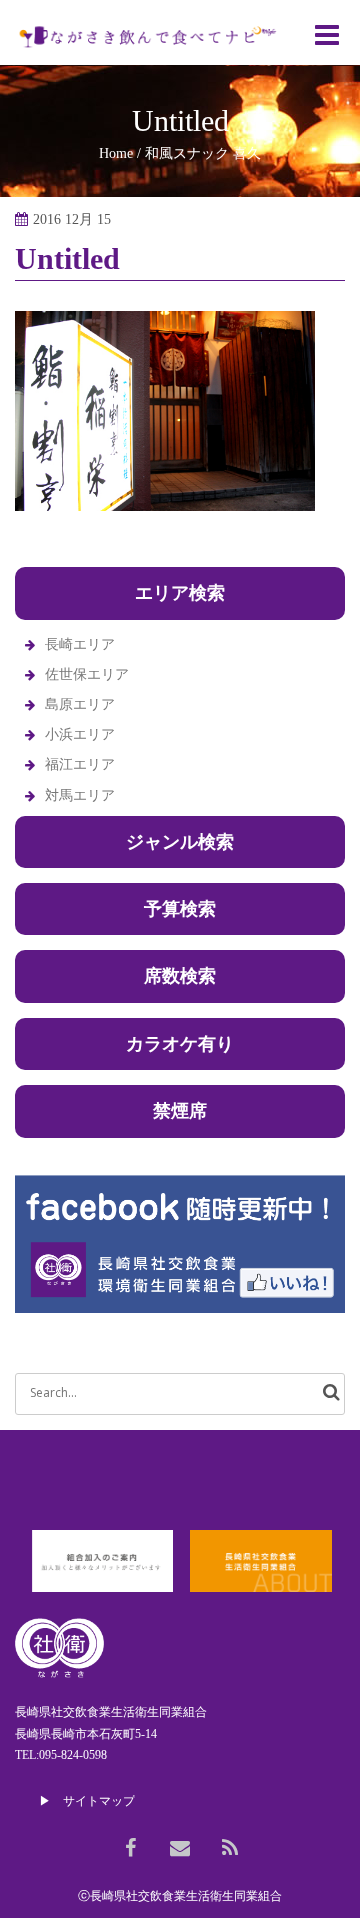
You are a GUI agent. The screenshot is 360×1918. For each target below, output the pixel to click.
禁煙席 (180, 1111)
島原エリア (80, 704)
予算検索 (180, 909)
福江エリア (80, 764)
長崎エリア (80, 644)
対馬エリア (80, 795)
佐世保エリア (87, 674)
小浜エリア (80, 734)
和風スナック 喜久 (203, 153)
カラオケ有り (180, 1044)
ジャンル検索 (180, 842)
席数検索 (180, 976)
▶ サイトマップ (87, 1801)
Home (116, 153)
